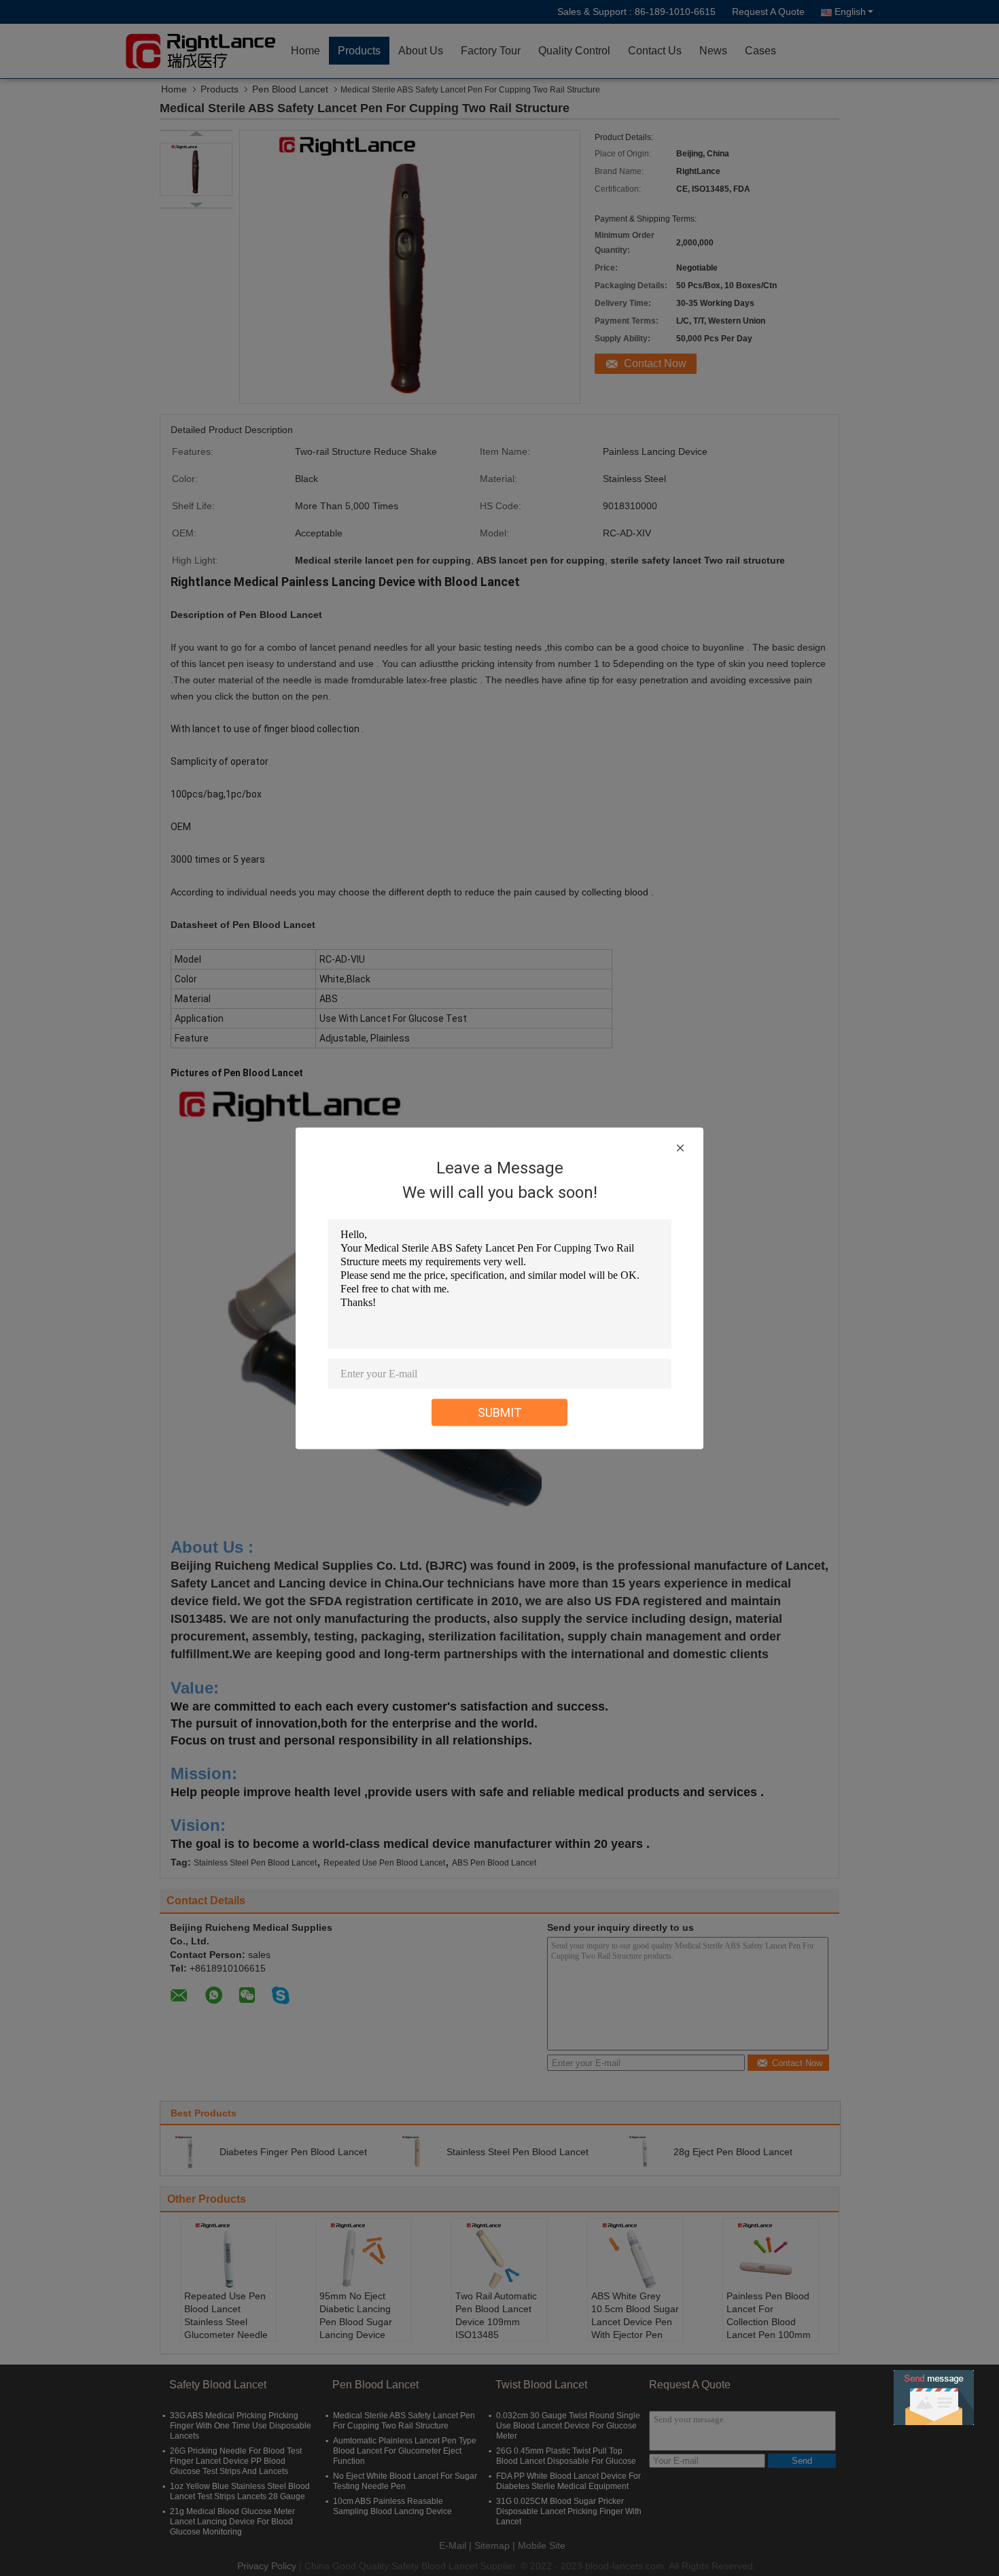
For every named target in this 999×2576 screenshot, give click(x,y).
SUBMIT (500, 1412)
